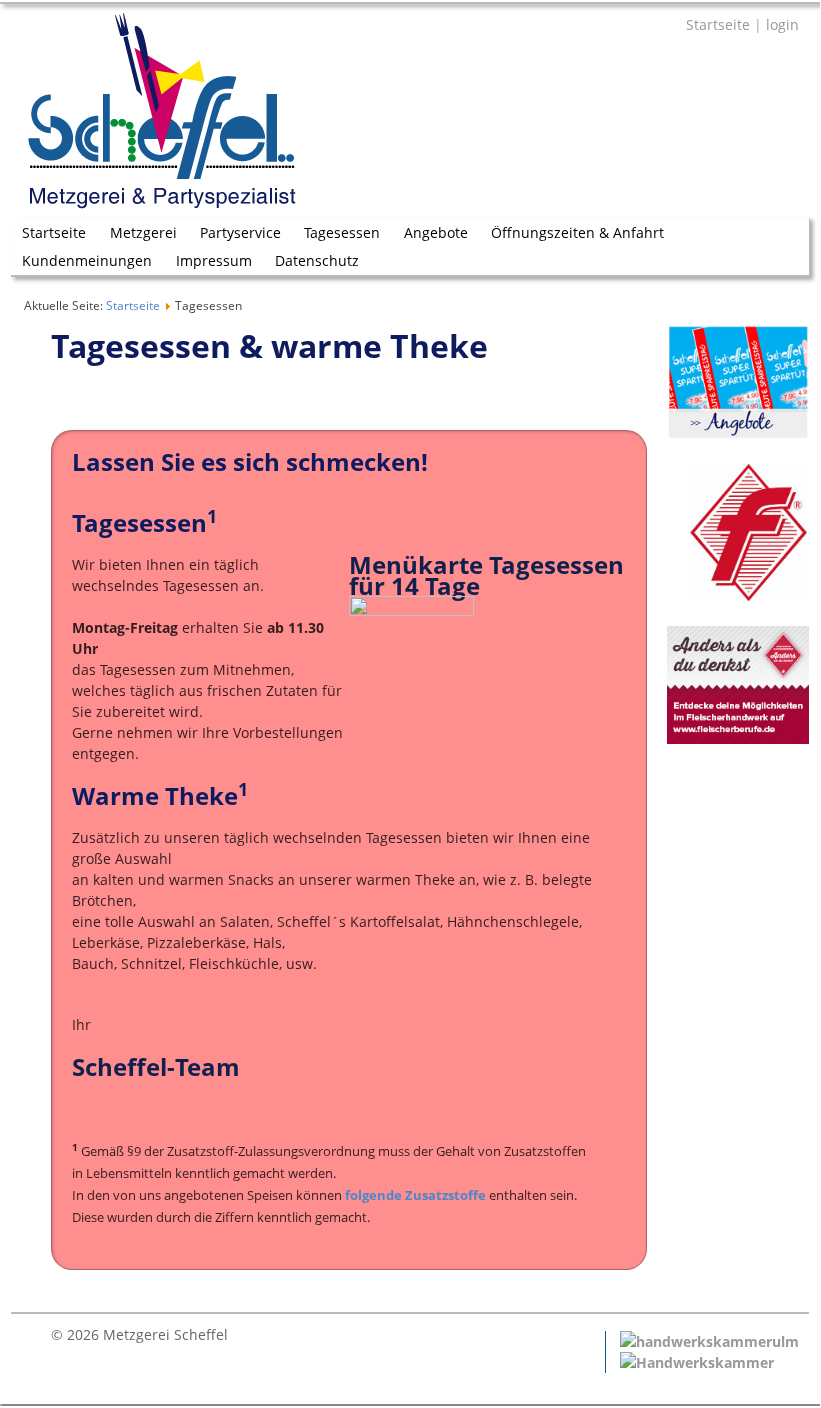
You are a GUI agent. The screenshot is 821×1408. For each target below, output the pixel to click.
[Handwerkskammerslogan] (697, 1362)
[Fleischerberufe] (738, 738)
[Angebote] (738, 433)
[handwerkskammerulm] (709, 1341)
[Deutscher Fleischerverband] (737, 595)
